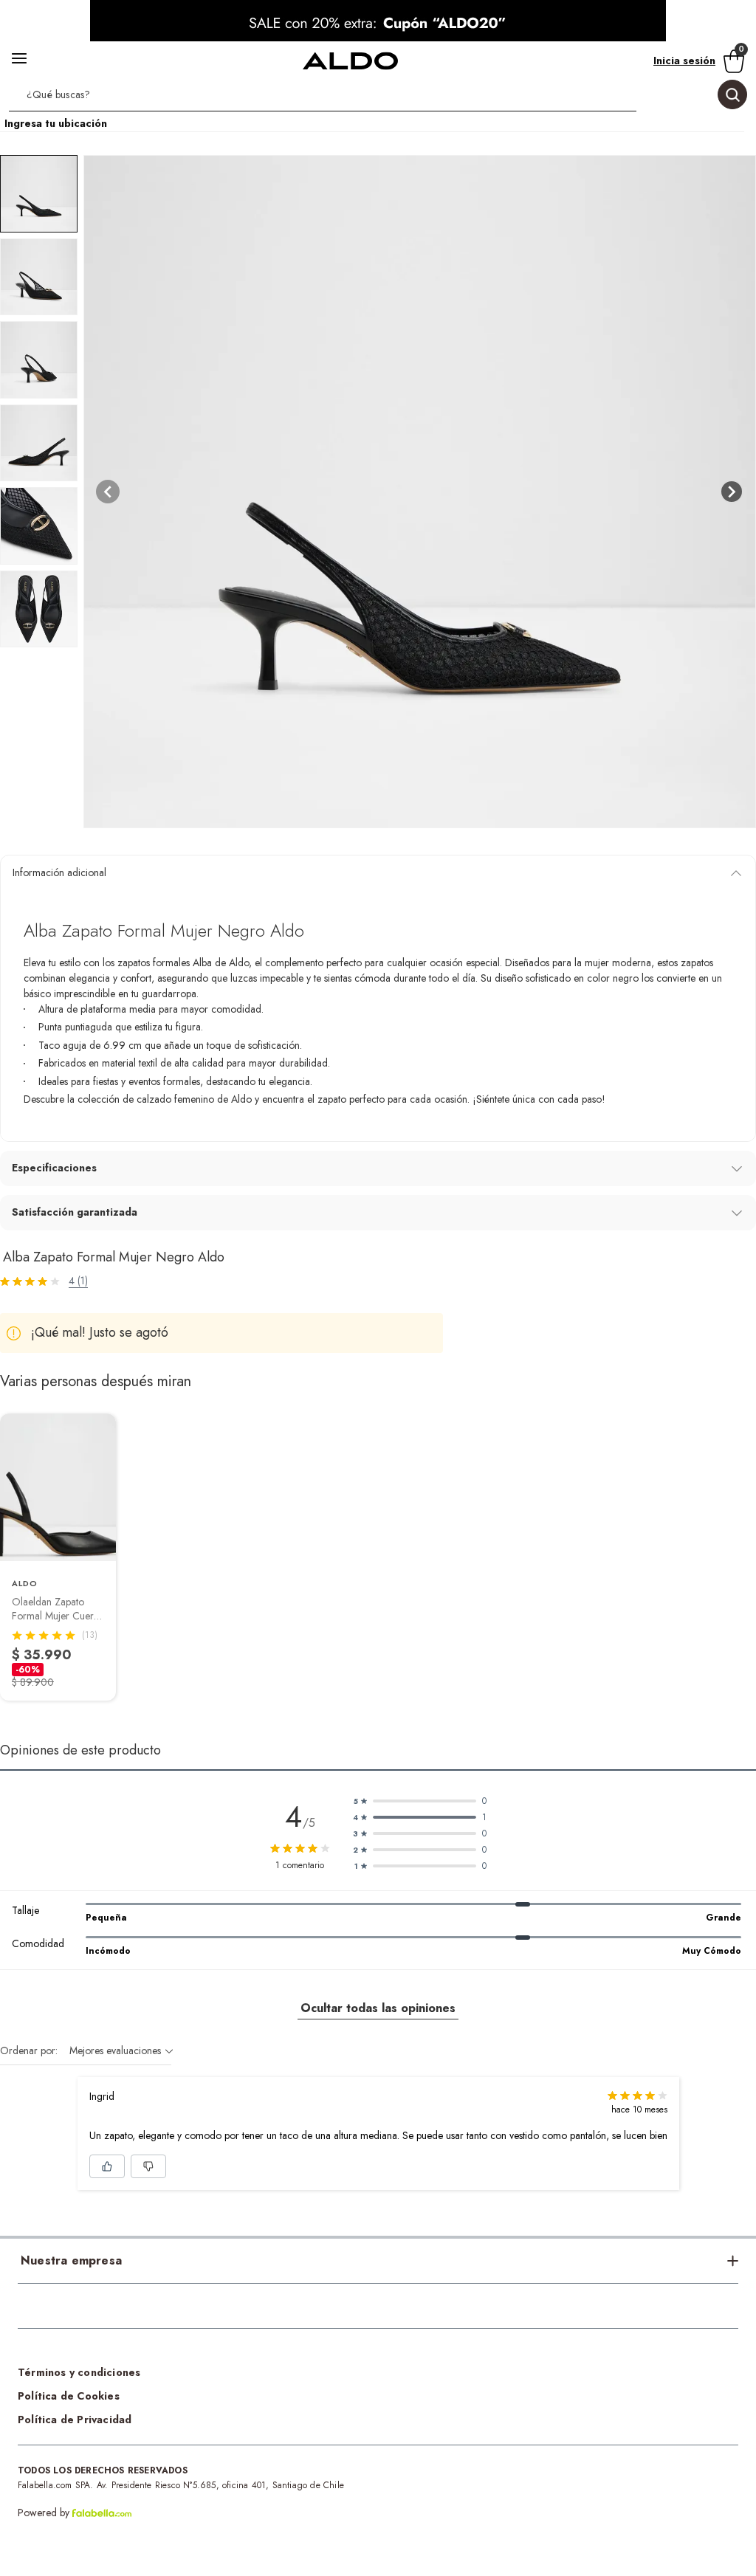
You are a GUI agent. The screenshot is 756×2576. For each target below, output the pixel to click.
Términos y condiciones (79, 2372)
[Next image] (732, 492)
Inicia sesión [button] (684, 61)
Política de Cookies (69, 2396)
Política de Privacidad (75, 2420)
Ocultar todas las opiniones (378, 2008)
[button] (378, 97)
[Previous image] (108, 492)
